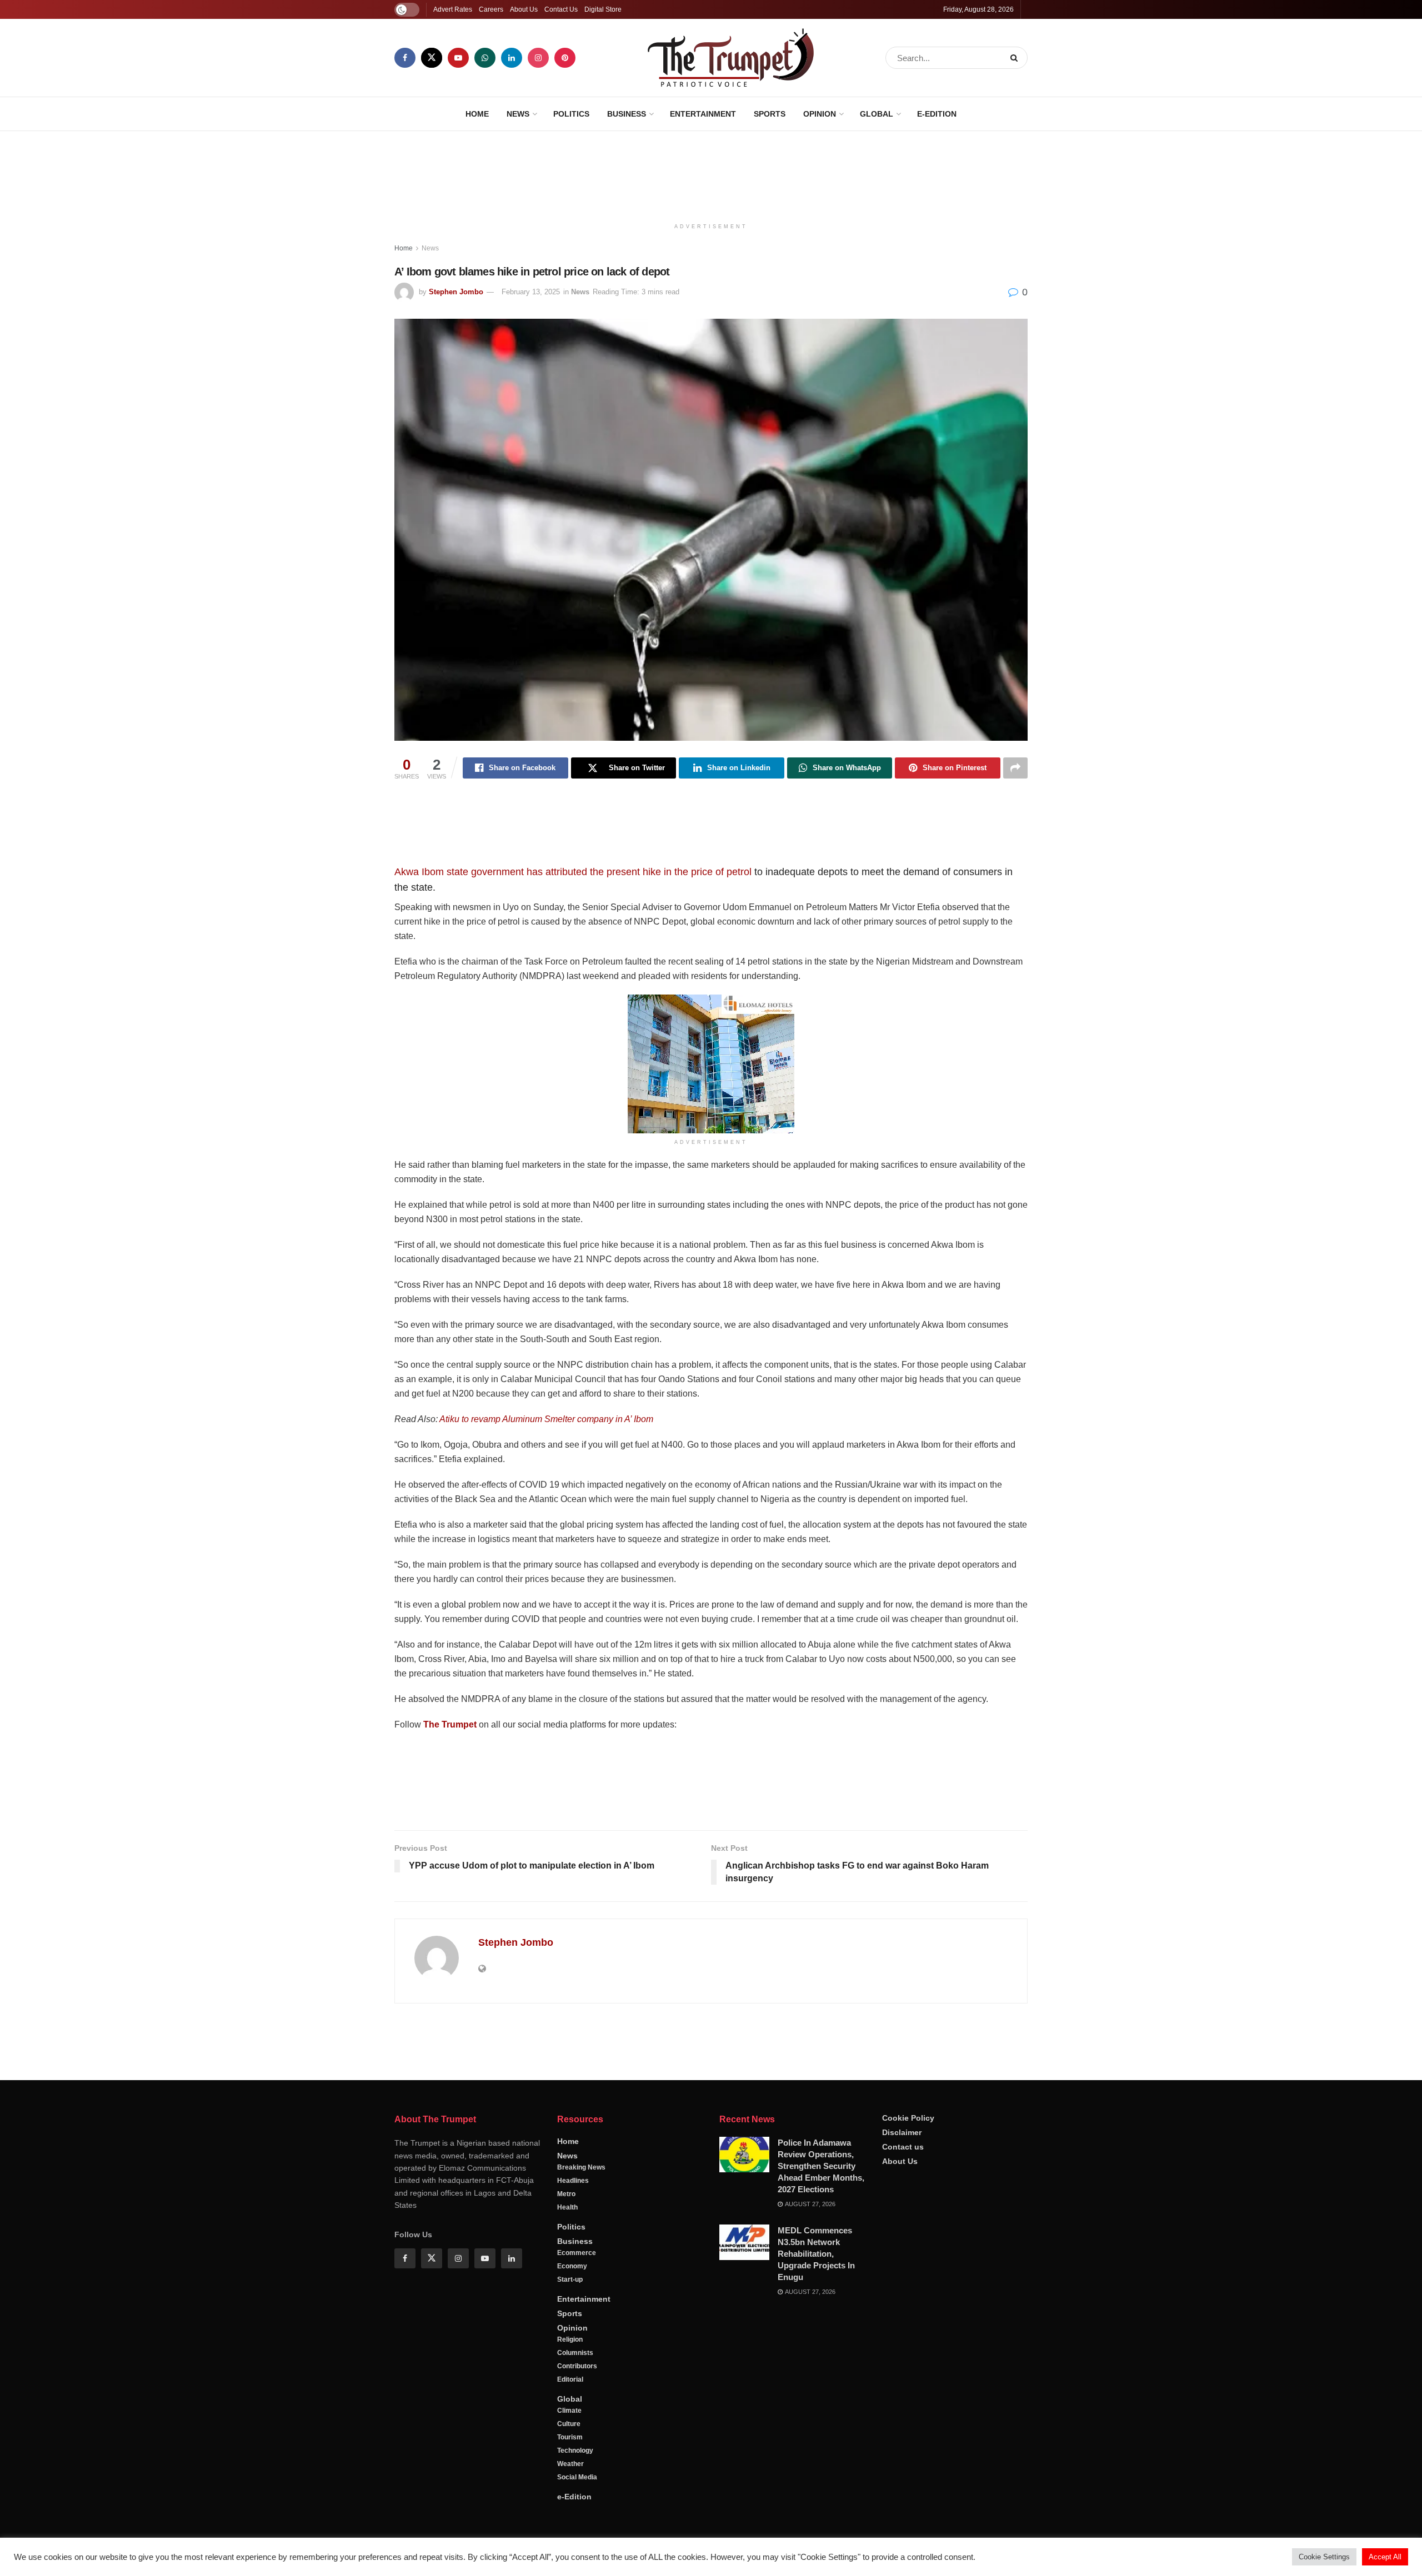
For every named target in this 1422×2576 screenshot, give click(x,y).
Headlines (573, 2449)
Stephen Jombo (456, 292)
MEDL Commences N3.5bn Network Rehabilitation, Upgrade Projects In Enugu (816, 2522)
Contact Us (561, 9)
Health (567, 2476)
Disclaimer (902, 2401)
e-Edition (937, 114)
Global (877, 114)
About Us (524, 9)
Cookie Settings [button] (1324, 2557)
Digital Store (603, 9)
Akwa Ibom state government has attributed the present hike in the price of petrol (573, 872)
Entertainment (703, 114)
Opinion (820, 114)
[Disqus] (711, 2172)
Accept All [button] (1385, 2557)
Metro (566, 2463)
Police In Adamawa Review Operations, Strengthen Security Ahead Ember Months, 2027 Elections (821, 2435)
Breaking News (581, 2436)
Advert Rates (453, 9)
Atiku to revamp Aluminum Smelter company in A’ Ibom (546, 1419)
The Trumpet (450, 1724)
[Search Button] (1016, 58)
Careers (491, 9)
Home (477, 114)
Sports (770, 114)
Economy (572, 2535)
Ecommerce (577, 2522)
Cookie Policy (908, 2387)
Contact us (903, 2416)
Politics (571, 114)
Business (627, 114)
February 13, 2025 (531, 292)
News (518, 114)
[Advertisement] (711, 173)
